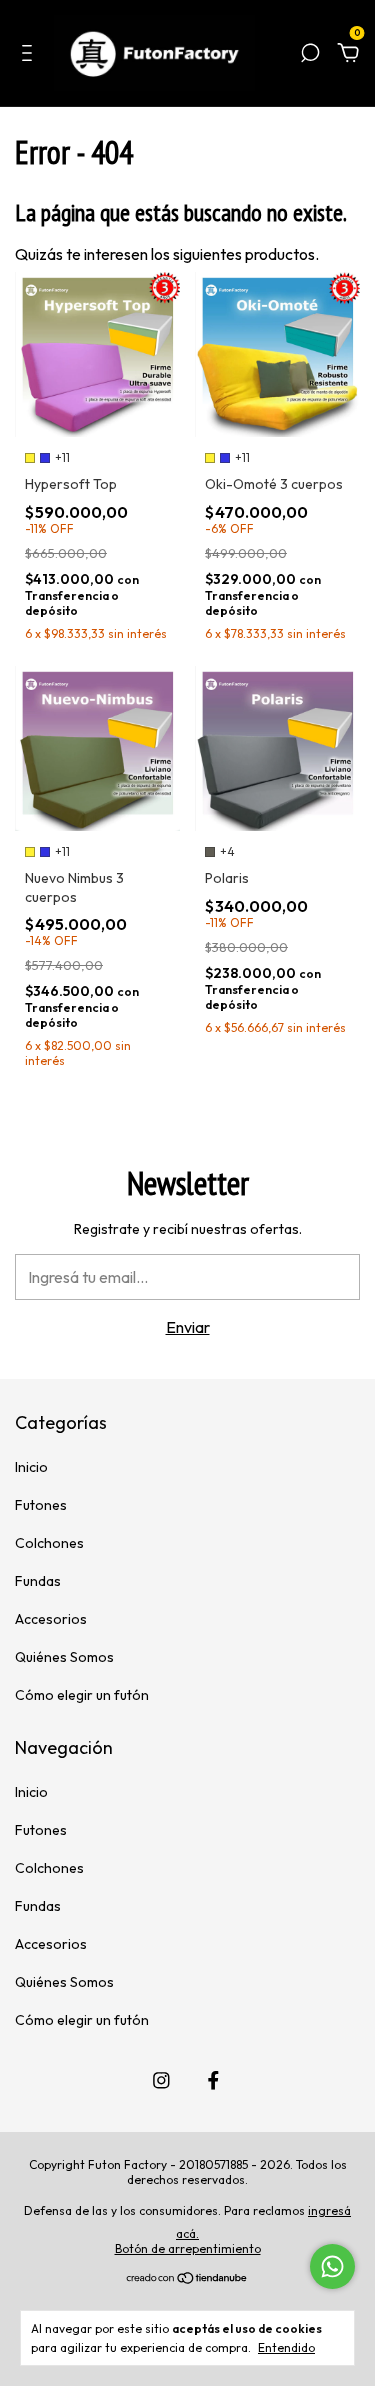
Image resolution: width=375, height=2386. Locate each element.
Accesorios (51, 1619)
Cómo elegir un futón (82, 1695)
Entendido (286, 2347)
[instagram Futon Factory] (161, 2080)
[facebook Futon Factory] (213, 2080)
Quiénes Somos (64, 1657)
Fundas (38, 1581)
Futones (41, 1505)
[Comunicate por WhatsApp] (332, 2266)
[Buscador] (310, 55)
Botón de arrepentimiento (188, 2248)
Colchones (49, 1543)
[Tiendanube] (187, 2279)
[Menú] (30, 55)
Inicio (31, 1467)
